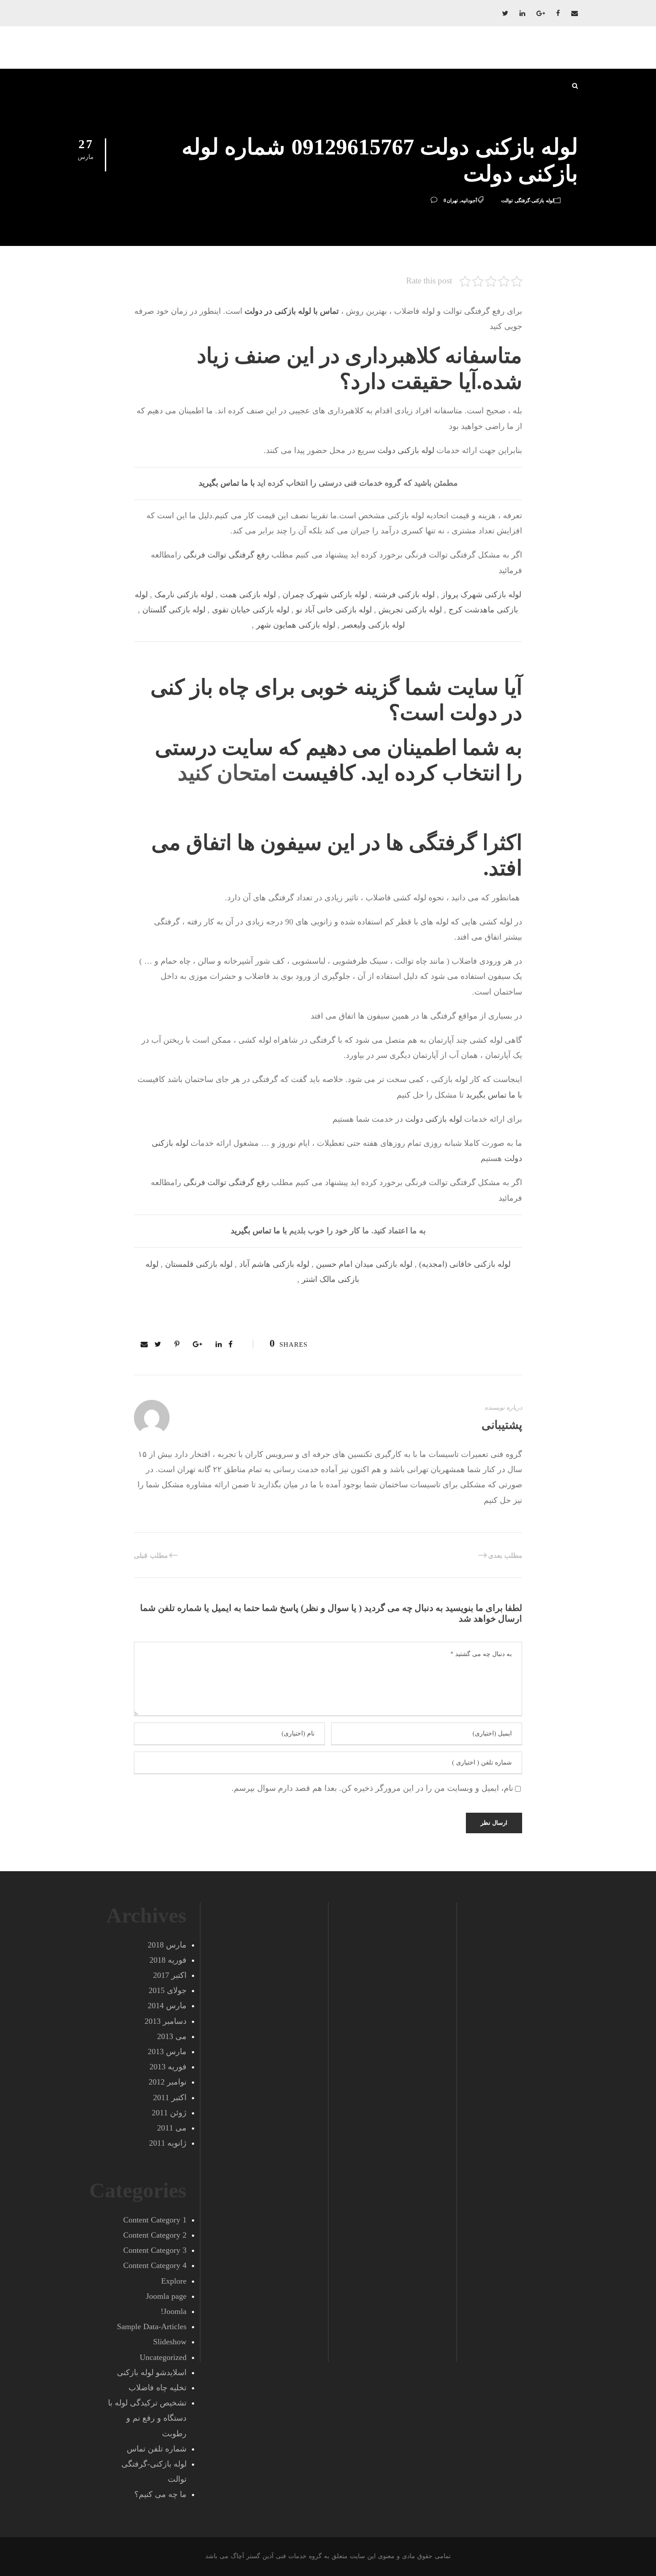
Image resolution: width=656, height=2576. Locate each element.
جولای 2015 (168, 1990)
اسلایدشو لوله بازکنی (152, 2372)
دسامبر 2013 (166, 2021)
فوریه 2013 (168, 2067)
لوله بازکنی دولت (406, 450)
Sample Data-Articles (152, 2326)
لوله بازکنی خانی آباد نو (334, 610)
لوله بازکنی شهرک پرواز (481, 595)
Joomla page (166, 2296)
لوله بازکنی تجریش (410, 610)
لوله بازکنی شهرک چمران (325, 595)
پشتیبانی (502, 1425)
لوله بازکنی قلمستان (199, 1264)
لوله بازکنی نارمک (184, 595)
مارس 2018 (167, 1945)
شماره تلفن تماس (157, 2449)
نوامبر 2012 (168, 2082)
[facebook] (558, 13)
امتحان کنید (227, 773)
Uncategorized (163, 2357)
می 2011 (172, 2128)
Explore (174, 2281)
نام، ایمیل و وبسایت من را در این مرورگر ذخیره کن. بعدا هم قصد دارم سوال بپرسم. (372, 1788)
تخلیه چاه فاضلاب (158, 2388)
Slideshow (170, 2342)
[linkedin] (522, 13)
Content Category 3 (155, 2250)
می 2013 (172, 2036)
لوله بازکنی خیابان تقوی (251, 610)
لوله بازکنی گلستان (174, 610)
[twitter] (505, 13)
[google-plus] (541, 13)
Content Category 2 (155, 2235)
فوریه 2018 (168, 1960)
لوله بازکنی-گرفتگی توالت (527, 200)
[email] (575, 13)
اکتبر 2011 (170, 2097)
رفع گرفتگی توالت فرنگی (226, 555)
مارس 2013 (167, 2052)
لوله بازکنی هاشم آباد (274, 1264)
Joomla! (174, 2311)
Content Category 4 (155, 2265)
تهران (452, 200)
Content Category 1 (155, 2220)
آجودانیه (469, 200)
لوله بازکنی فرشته (404, 595)
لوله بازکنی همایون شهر (296, 625)
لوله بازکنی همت (248, 595)
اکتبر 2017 (170, 1975)
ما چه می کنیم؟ (160, 2494)
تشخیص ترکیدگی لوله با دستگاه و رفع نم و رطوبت (147, 2418)
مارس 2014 (167, 2006)
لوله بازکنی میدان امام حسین (364, 1264)
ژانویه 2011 (168, 2143)
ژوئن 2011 (169, 2113)
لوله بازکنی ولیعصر (373, 625)
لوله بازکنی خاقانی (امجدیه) (465, 1264)
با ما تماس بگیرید (227, 483)
